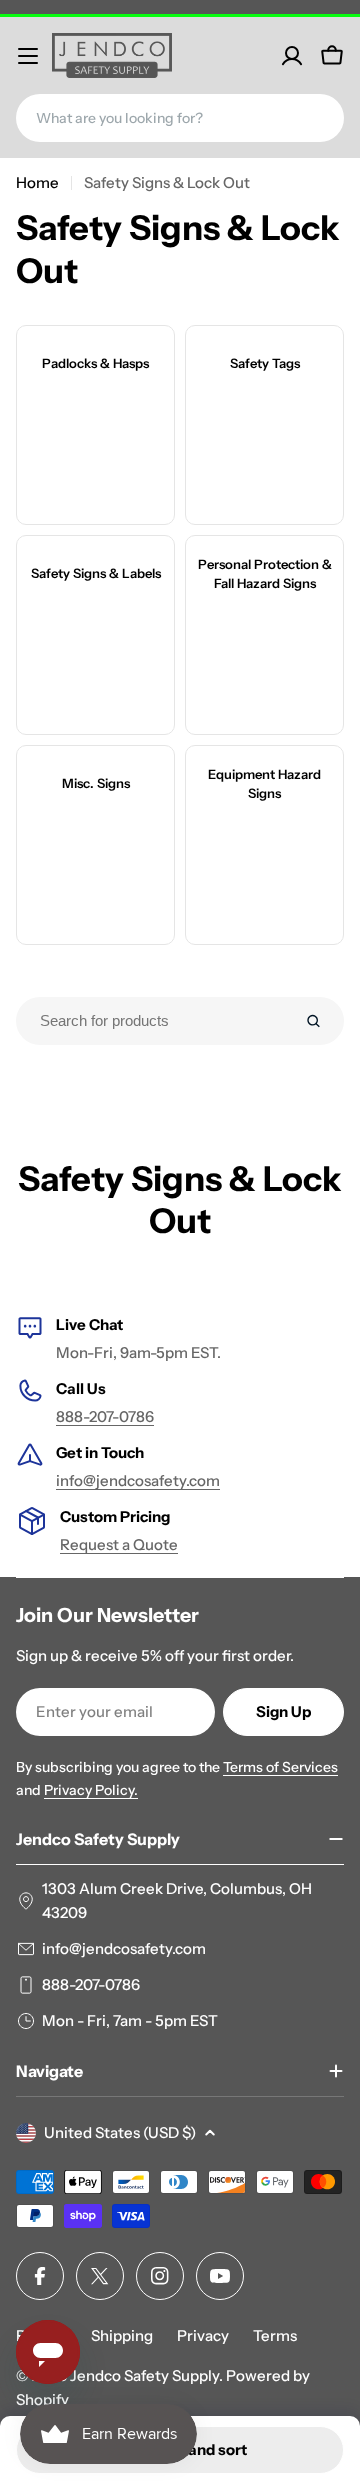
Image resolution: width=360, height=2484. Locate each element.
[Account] (292, 56)
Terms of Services (280, 1767)
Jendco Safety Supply (144, 2375)
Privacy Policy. (91, 1790)
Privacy (203, 2335)
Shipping (122, 2335)
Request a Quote (119, 1544)
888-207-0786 (105, 1416)
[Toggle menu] (28, 56)
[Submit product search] (313, 1021)
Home (37, 182)
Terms (275, 2335)
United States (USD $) (120, 2132)
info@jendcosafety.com (138, 1480)
